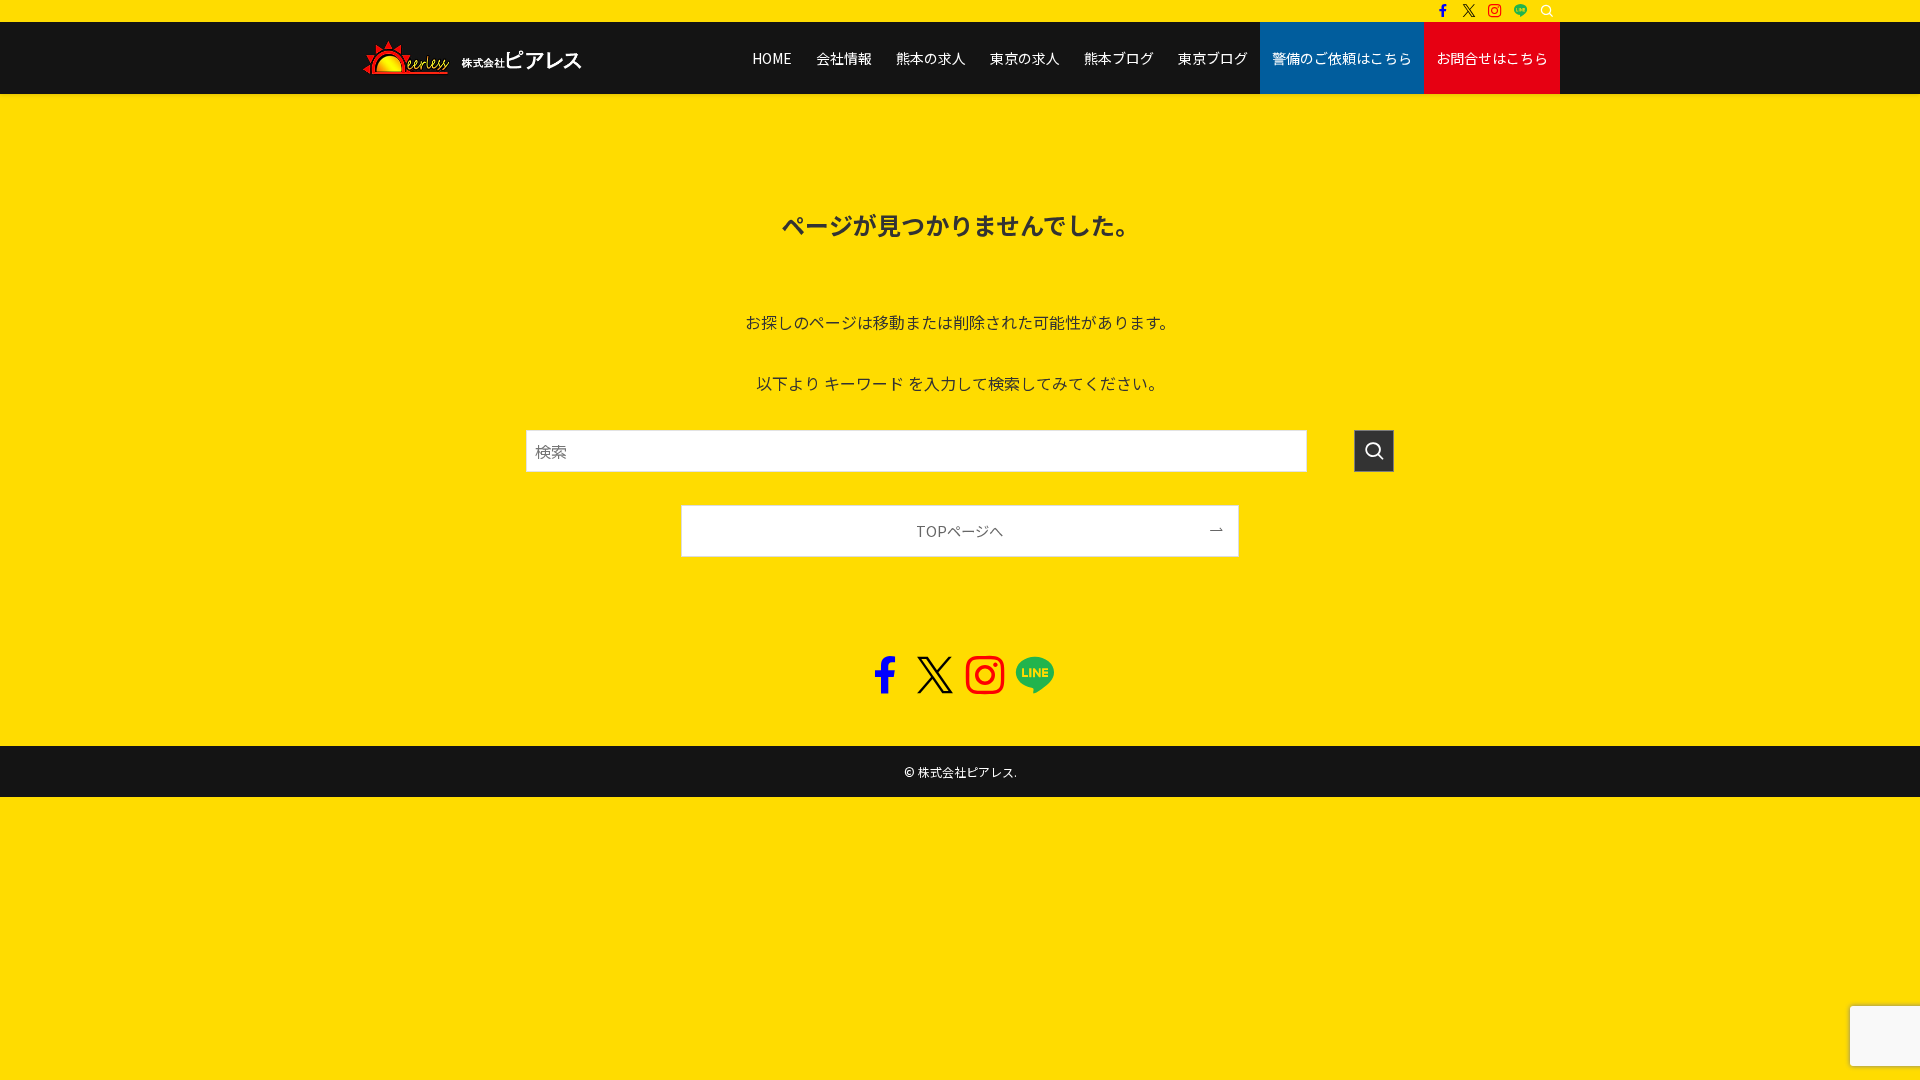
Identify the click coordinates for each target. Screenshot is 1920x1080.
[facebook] (1443, 11)
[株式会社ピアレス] (471, 58)
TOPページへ (959, 530)
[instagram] (1495, 11)
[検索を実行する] (1374, 451)
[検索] (1547, 11)
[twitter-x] (1469, 11)
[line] (1521, 11)
